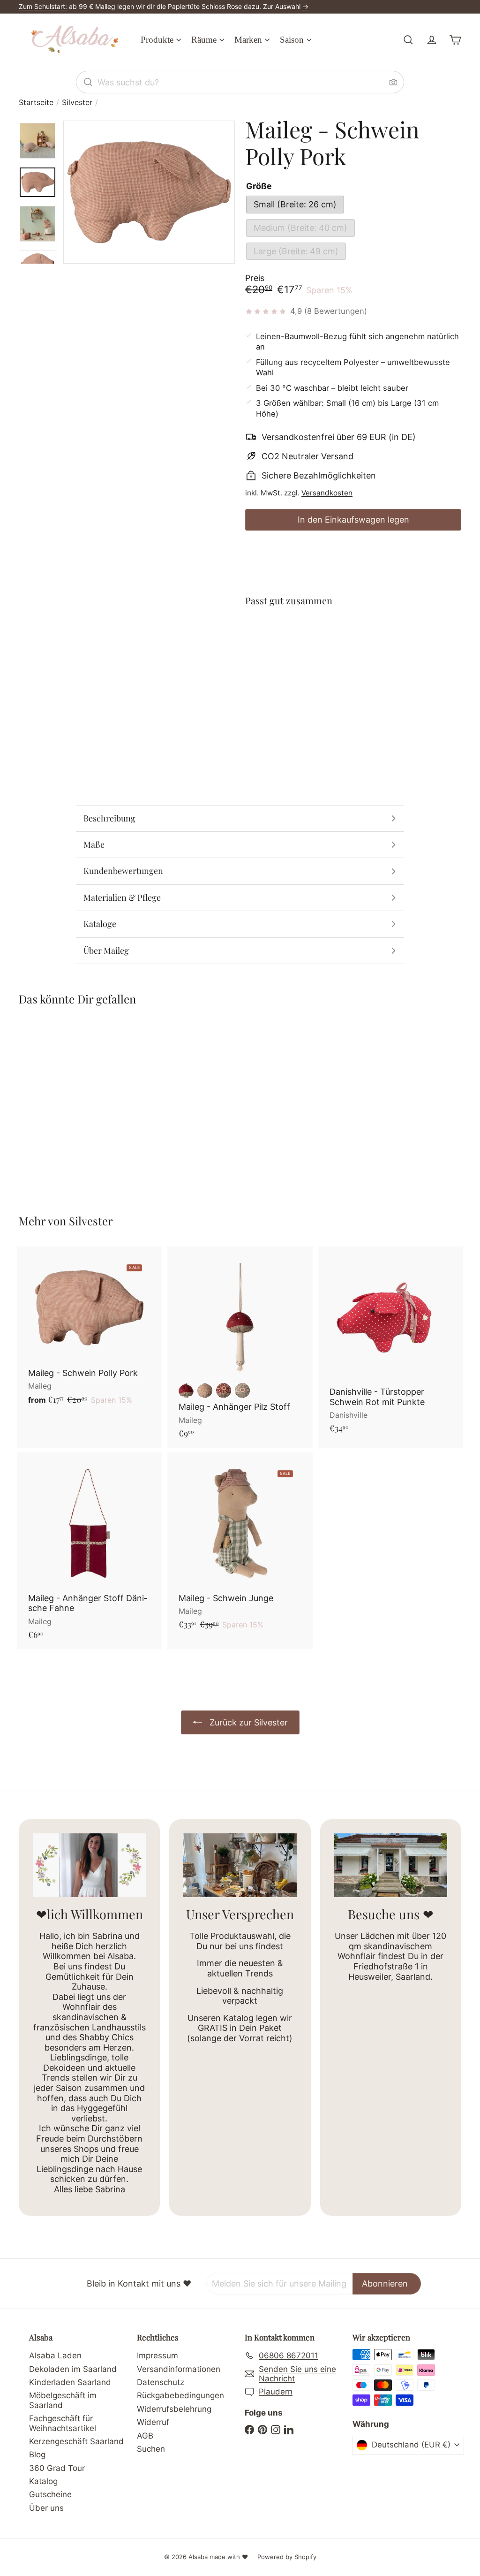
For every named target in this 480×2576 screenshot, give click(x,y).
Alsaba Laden (55, 2356)
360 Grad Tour (57, 2468)
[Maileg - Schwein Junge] (240, 1546)
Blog (37, 2454)
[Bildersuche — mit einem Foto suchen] (393, 82)
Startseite (36, 103)
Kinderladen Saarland (70, 2382)
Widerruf (153, 2422)
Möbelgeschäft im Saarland (63, 2400)
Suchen (151, 2449)
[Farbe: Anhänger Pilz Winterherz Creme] (205, 1391)
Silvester (77, 103)
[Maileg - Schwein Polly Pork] (353, 649)
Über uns (46, 2508)
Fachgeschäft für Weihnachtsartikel (63, 2423)
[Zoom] (149, 192)
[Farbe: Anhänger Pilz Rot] (186, 1391)
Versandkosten (327, 493)
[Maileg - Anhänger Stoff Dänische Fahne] (89, 1551)
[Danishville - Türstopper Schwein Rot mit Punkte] (391, 1345)
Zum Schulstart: (43, 6)
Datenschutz (161, 2382)
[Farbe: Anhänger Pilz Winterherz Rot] (224, 1391)
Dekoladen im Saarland (73, 2369)
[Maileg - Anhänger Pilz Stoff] (240, 1347)
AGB (145, 2436)
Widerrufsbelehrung (174, 2409)
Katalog (43, 2481)
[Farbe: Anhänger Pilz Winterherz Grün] (242, 1391)
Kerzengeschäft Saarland (76, 2441)
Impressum (157, 2356)
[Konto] (432, 40)
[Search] (88, 82)
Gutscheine (50, 2494)
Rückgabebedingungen (180, 2395)
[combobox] (240, 82)
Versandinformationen (179, 2369)
